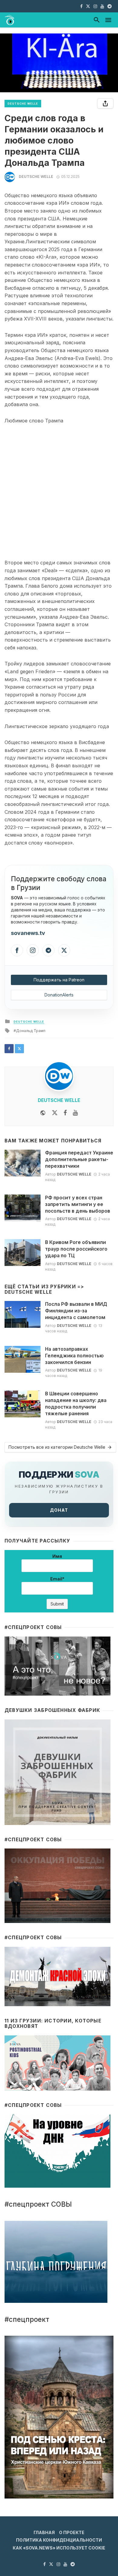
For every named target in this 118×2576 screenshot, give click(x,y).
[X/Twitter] (64, 950)
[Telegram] (48, 950)
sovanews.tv (28, 933)
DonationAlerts (59, 995)
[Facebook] (17, 950)
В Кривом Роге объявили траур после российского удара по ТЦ (76, 1249)
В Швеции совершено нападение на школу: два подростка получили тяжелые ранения (76, 1404)
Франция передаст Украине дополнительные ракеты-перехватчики (79, 1159)
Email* (57, 1579)
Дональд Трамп (31, 1031)
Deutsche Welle (23, 104)
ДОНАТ (59, 1510)
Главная (44, 2532)
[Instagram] (33, 950)
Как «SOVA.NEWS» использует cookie (59, 2548)
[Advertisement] (59, 492)
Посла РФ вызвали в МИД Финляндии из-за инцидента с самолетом (76, 1311)
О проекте (72, 2532)
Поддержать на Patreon (59, 980)
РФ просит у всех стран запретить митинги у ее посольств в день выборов (78, 1204)
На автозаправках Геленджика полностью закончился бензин (74, 1356)
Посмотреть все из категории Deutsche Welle (57, 1447)
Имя (57, 1556)
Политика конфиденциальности (59, 2540)
